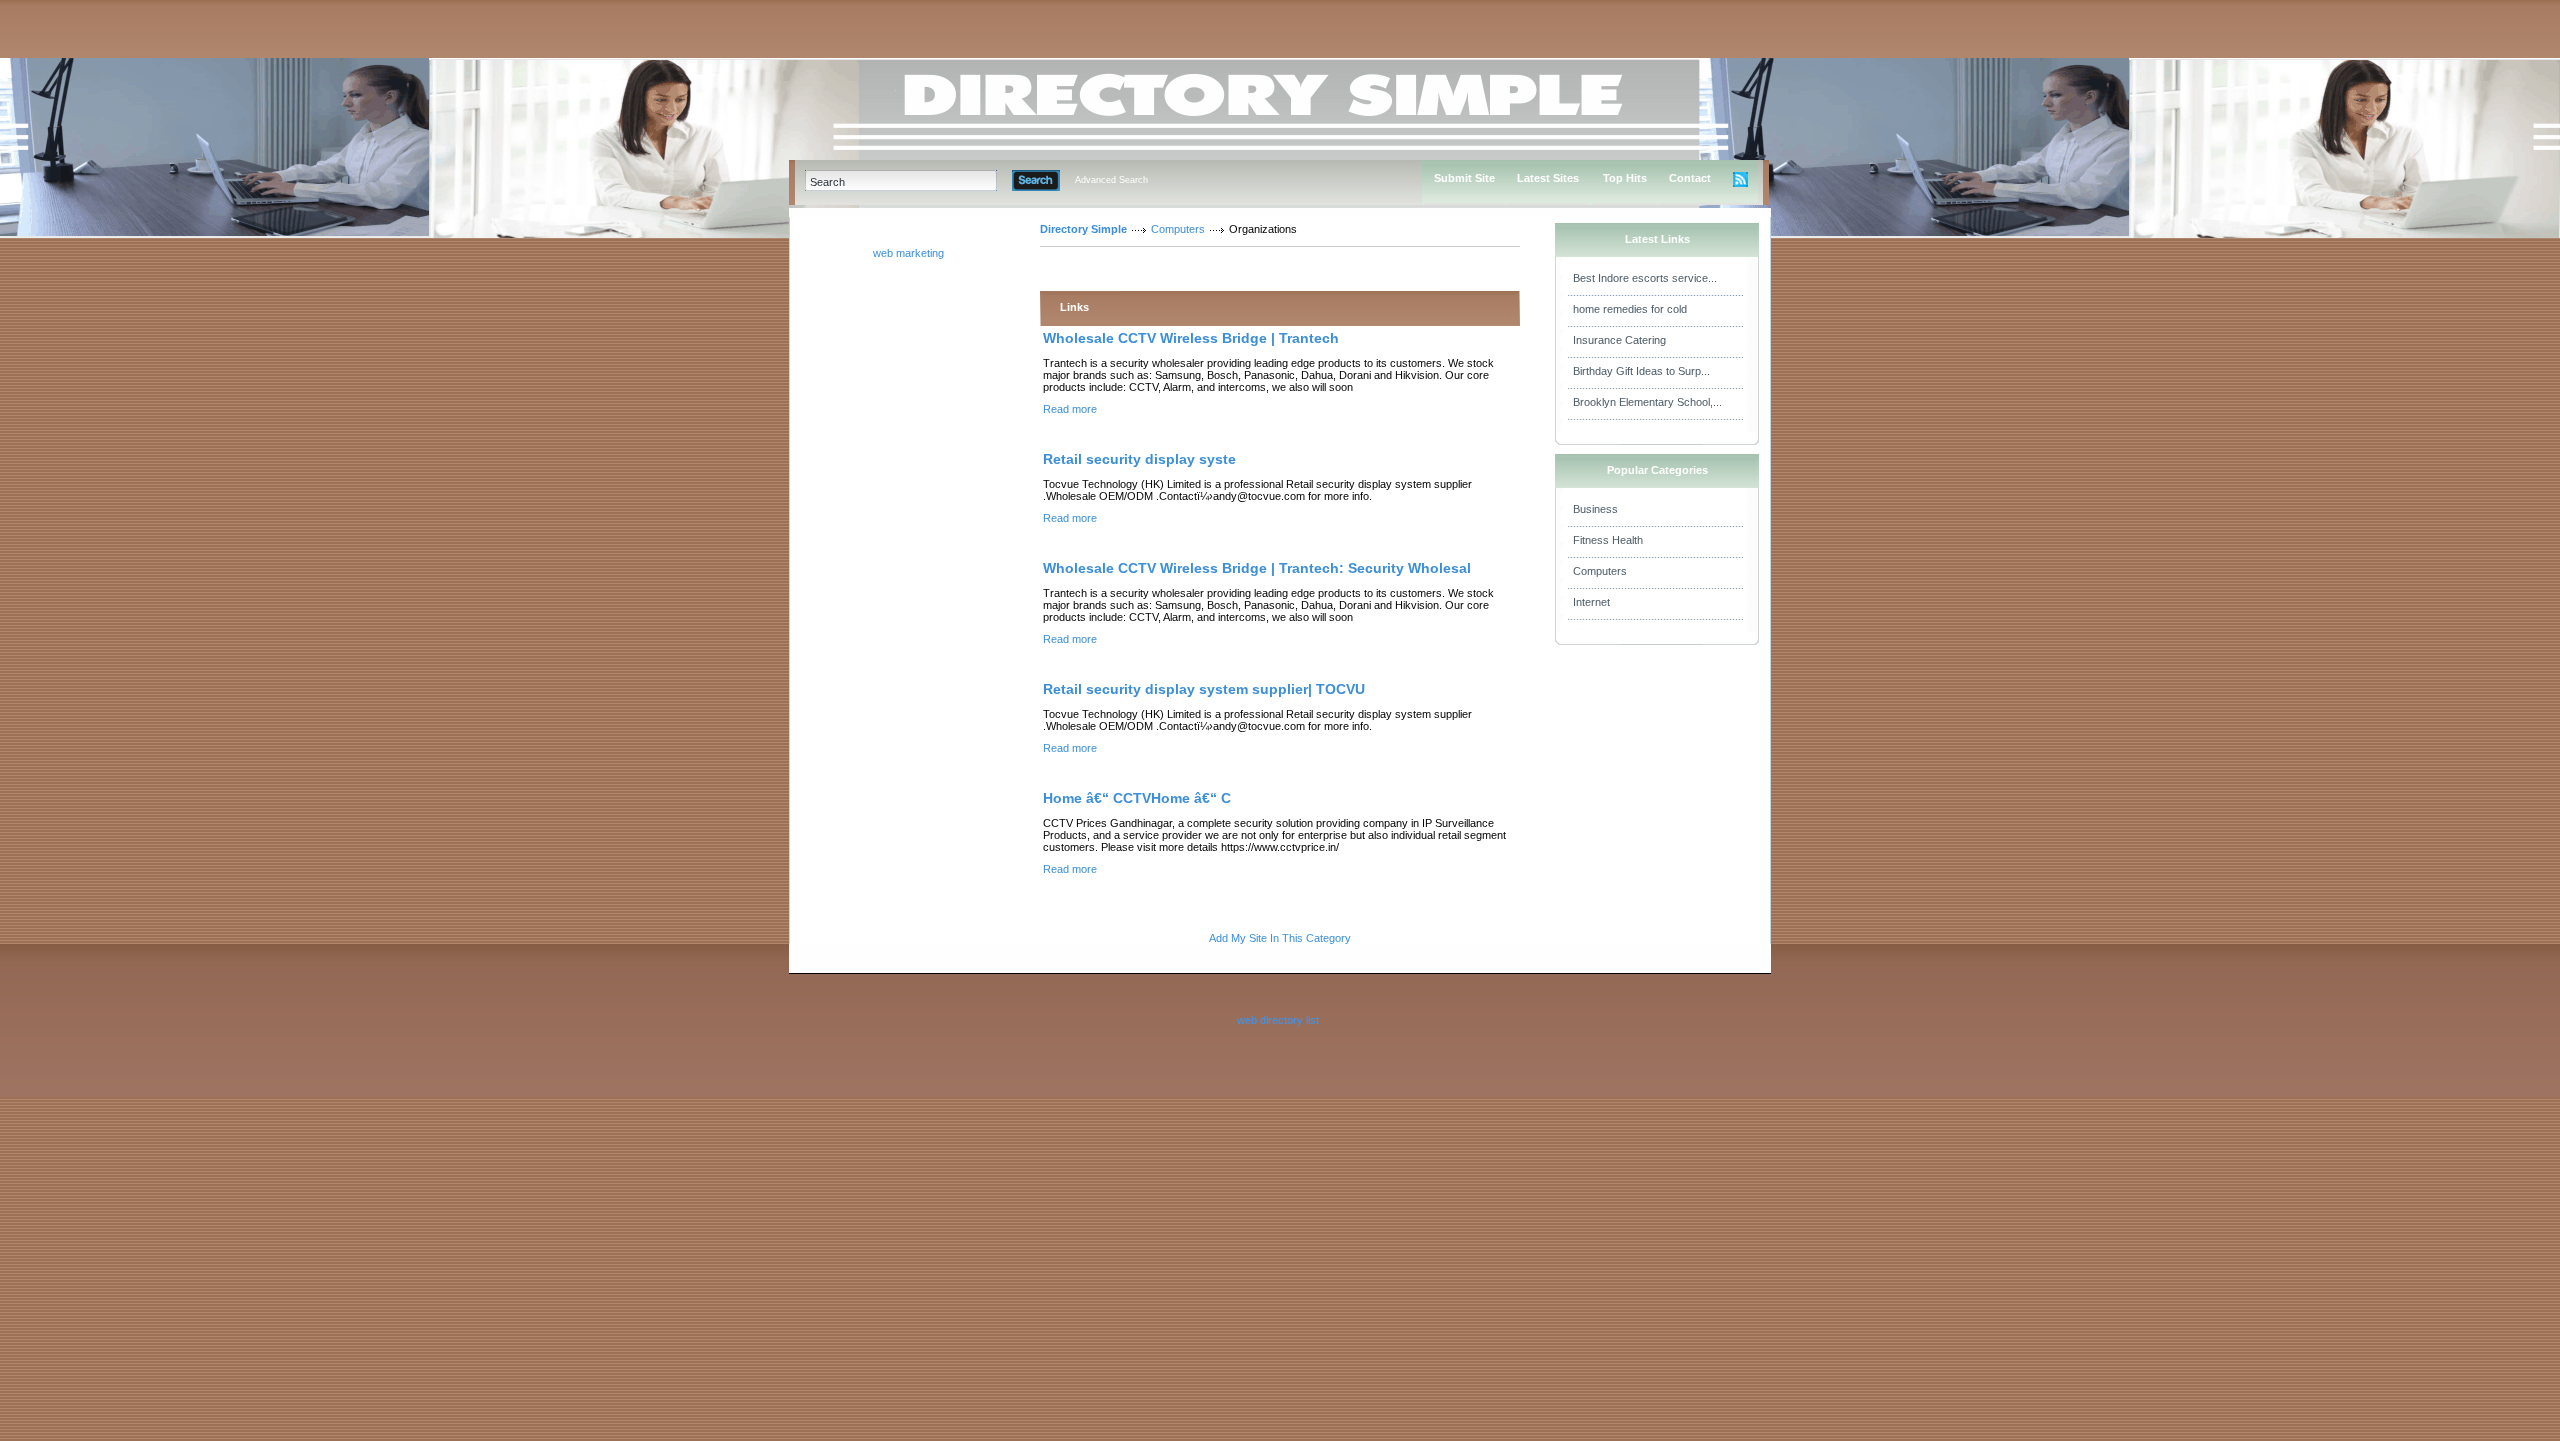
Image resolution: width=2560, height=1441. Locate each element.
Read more (1070, 409)
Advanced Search (1111, 180)
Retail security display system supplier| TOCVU (1204, 689)
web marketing (908, 253)
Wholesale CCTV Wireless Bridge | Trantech (1191, 338)
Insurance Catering (1619, 340)
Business (1595, 509)
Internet (1591, 602)
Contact (1690, 178)
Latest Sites (1548, 178)
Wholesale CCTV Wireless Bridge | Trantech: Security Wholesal (1257, 568)
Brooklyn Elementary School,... (1647, 402)
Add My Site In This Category (1280, 938)
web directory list (1278, 1020)
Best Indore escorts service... (1645, 278)
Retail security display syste (1139, 459)
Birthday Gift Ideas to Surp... (1641, 371)
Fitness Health (1608, 540)
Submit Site (1464, 178)
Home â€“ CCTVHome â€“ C (1137, 798)
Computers (1178, 229)
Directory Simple (1083, 229)
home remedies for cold (1630, 309)
